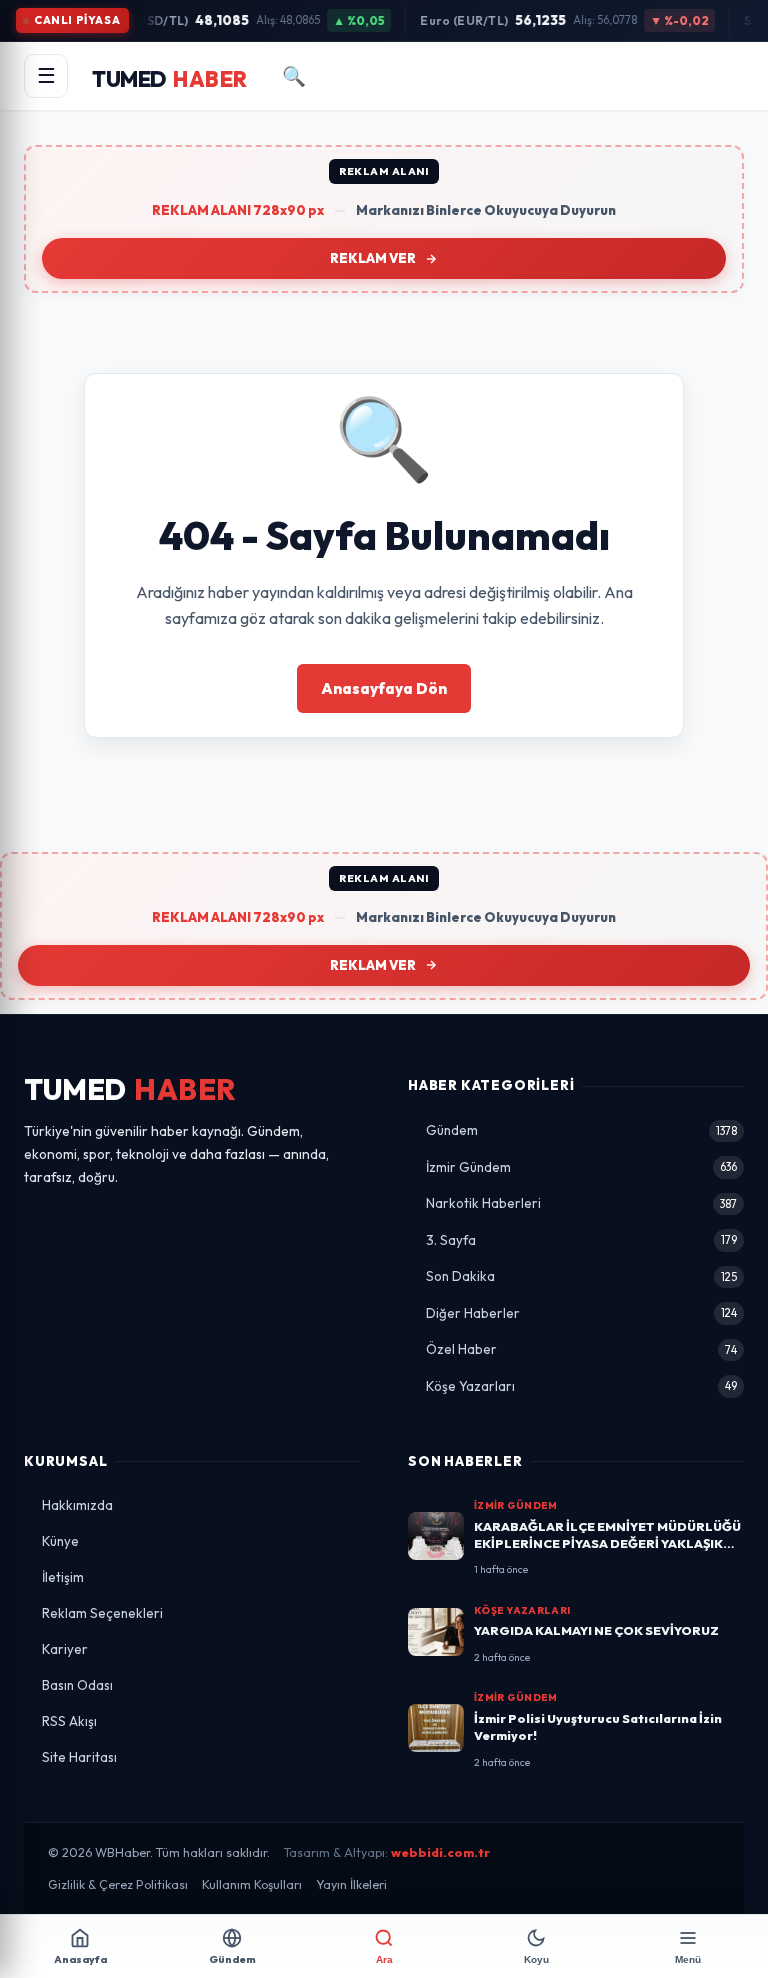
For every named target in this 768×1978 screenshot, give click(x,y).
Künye (60, 1541)
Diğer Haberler (581, 1313)
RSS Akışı (69, 1721)
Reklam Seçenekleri (102, 1613)
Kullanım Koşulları (252, 1884)
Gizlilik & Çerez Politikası (118, 1884)
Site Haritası (79, 1757)
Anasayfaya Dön (384, 688)
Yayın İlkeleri (351, 1884)
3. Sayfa (581, 1240)
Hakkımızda (77, 1505)
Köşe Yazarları (581, 1386)
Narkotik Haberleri (581, 1203)
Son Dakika (581, 1276)
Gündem (581, 1130)
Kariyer (65, 1649)
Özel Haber (581, 1349)
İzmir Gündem (581, 1167)
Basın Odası (77, 1685)
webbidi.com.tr (440, 1852)
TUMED (130, 1089)
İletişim (63, 1577)
